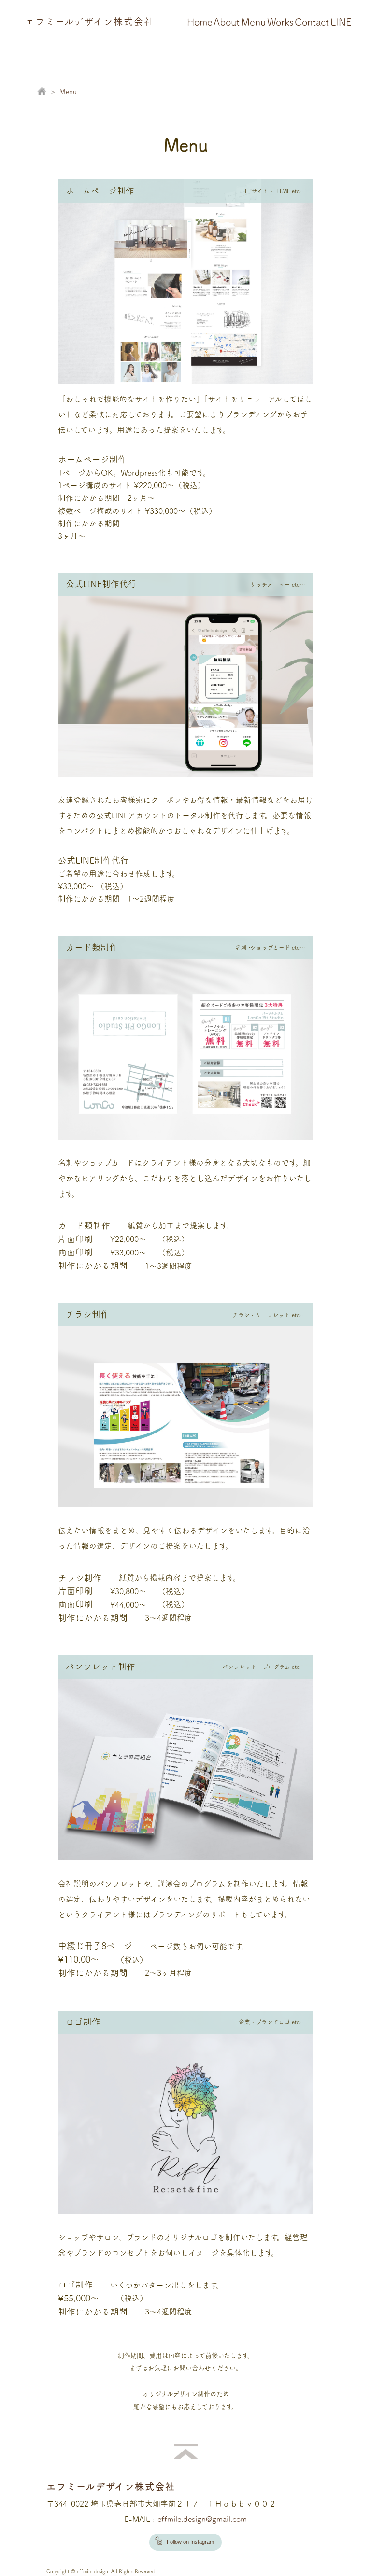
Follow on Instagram (190, 2542)
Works (280, 22)
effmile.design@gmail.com (202, 2519)
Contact (312, 22)
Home (200, 22)
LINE (341, 22)
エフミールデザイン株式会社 (90, 21)
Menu (253, 22)
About (227, 22)
